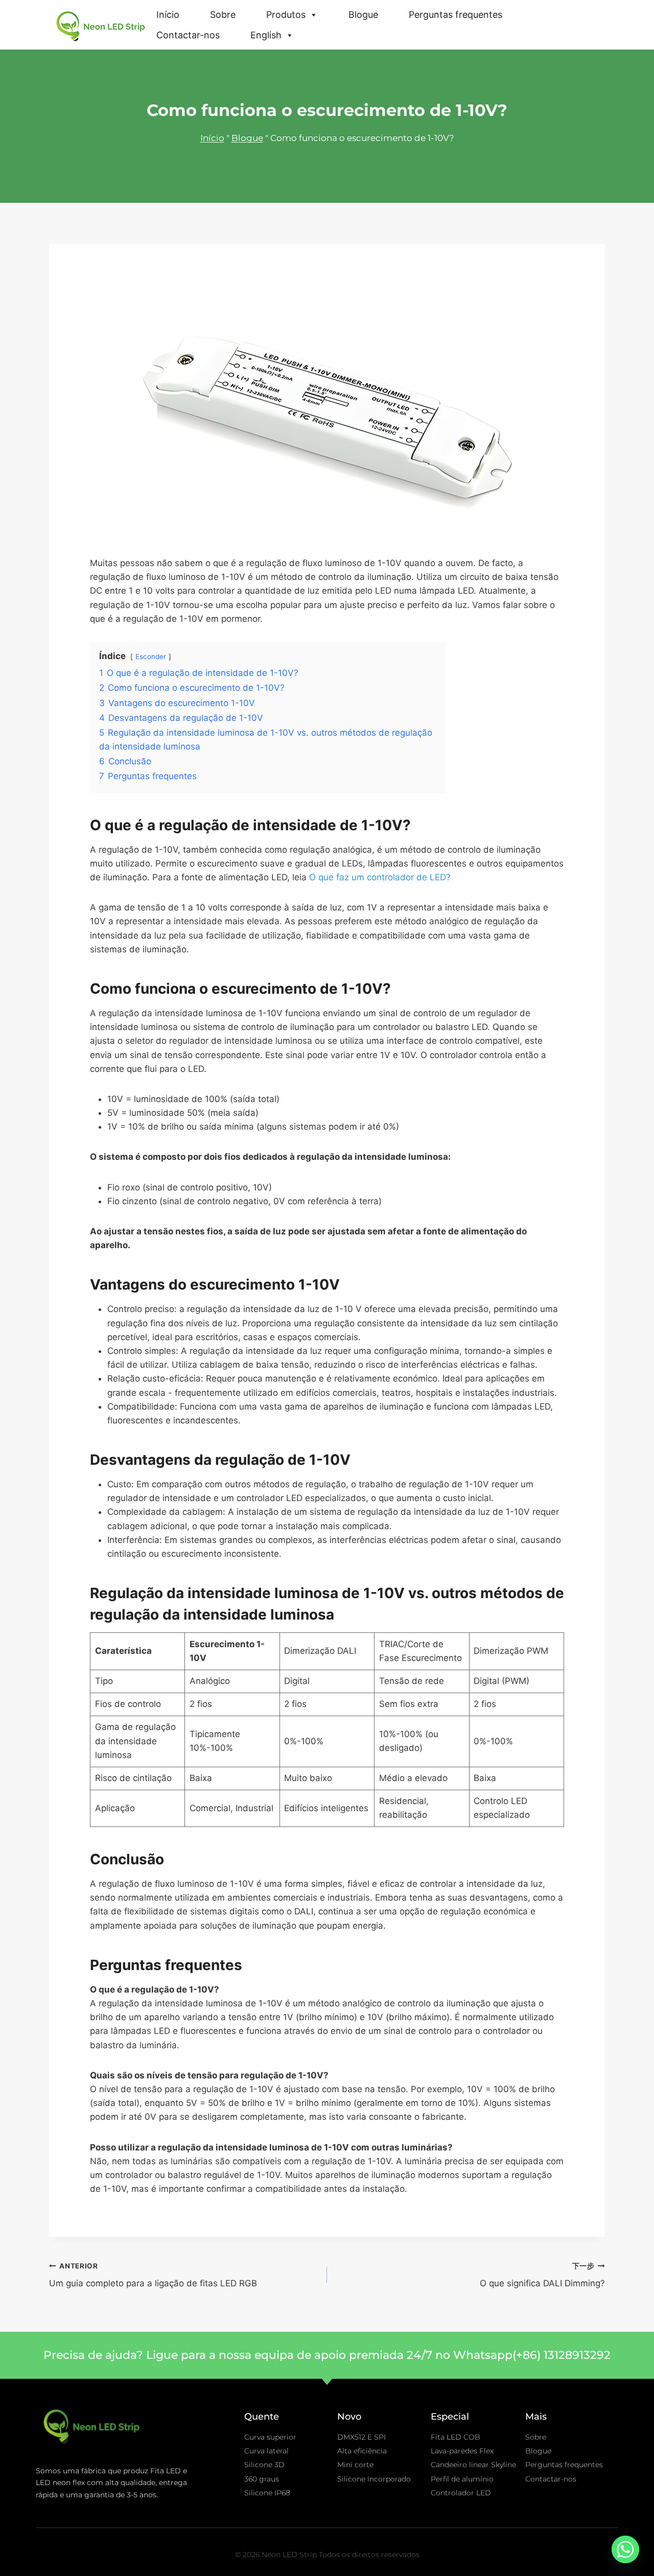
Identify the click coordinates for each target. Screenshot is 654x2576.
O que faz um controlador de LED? (380, 877)
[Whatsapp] (625, 2549)
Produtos (286, 15)
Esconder (151, 657)
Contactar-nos (188, 35)
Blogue (363, 15)
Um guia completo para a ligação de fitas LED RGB (153, 2275)
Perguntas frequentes (456, 15)
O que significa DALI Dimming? (542, 2275)
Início (168, 15)
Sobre (223, 15)
